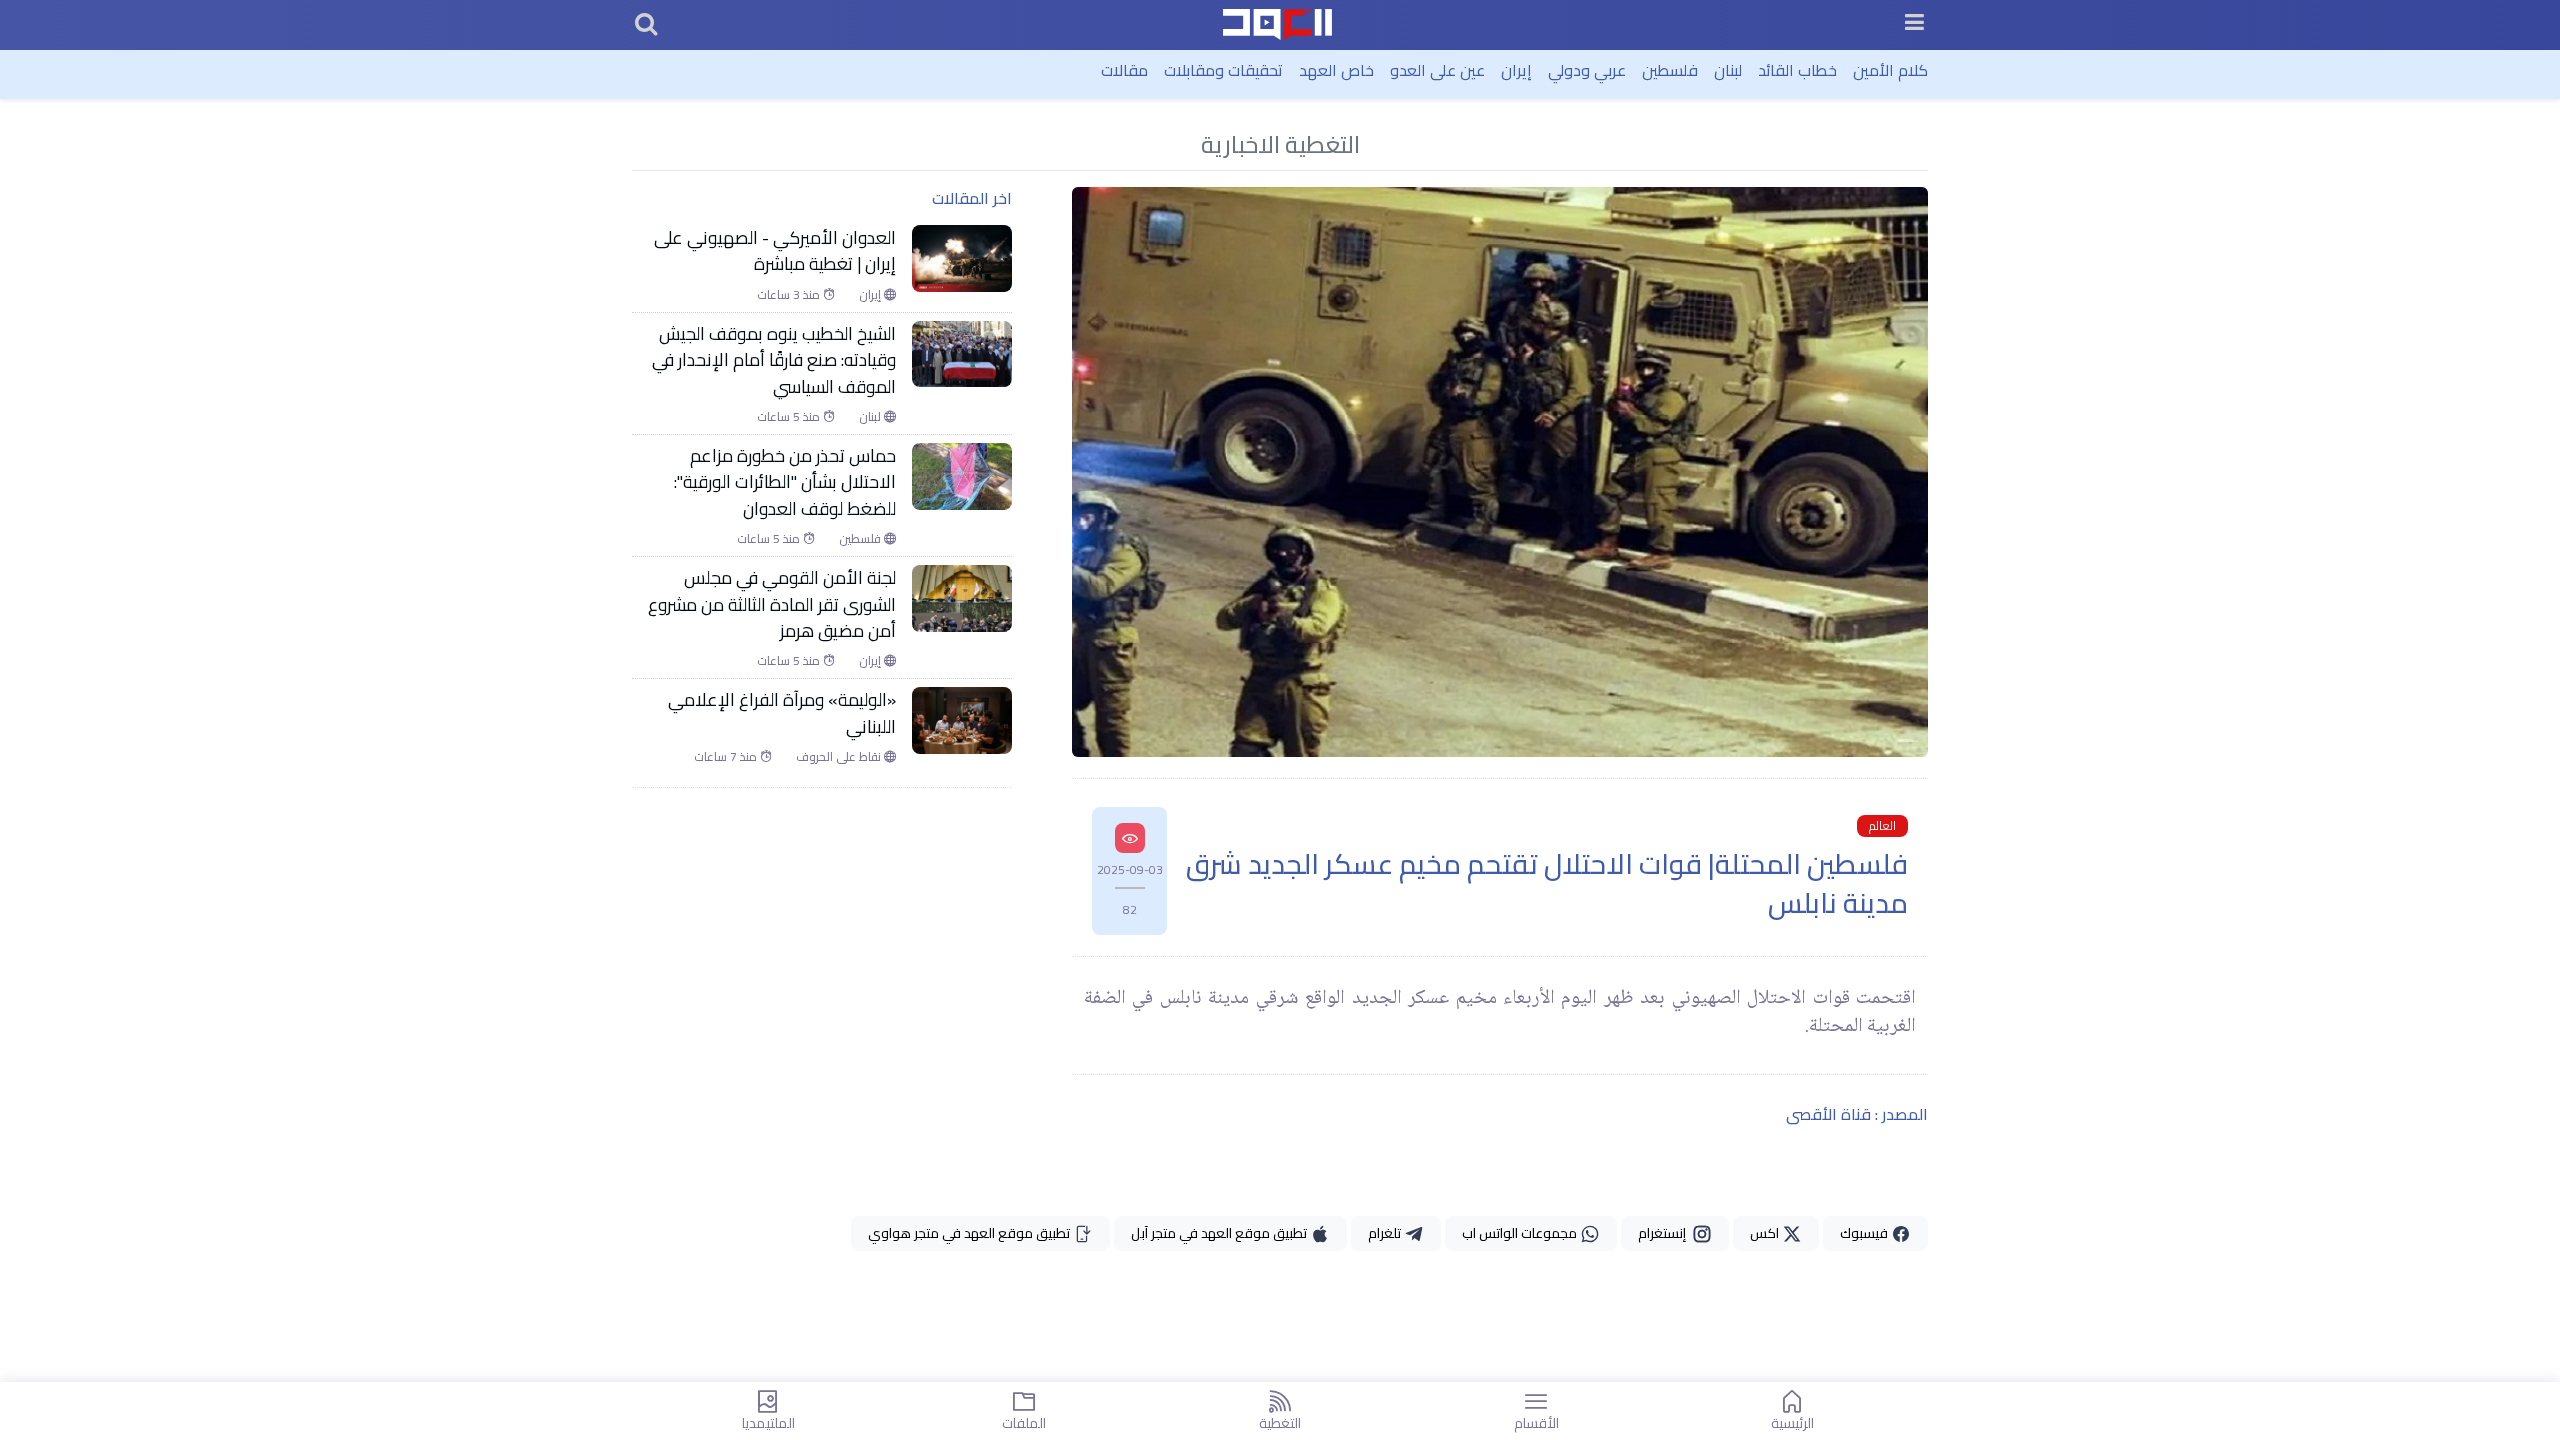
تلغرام (1386, 1233)
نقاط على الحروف (840, 757)
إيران (1516, 70)
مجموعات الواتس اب (1521, 1233)
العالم (1882, 826)
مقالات (1124, 70)
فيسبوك (1865, 1233)
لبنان (1728, 70)
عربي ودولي (1587, 70)
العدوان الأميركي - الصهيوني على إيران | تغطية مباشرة (775, 251)
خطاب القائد (1797, 70)
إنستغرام (1665, 1233)
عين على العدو (1437, 70)
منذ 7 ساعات (727, 757)
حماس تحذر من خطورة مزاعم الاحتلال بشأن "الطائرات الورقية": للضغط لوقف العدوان (785, 482)
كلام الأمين (1890, 70)
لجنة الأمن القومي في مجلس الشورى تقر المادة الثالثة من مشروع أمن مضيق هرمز (772, 604)
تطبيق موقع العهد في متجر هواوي (970, 1233)
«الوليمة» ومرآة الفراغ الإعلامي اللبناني (782, 713)
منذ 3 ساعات (790, 295)
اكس (1766, 1233)
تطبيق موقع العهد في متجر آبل (1220, 1233)
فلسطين (1670, 70)
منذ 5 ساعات (790, 417)
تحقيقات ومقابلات (1223, 70)
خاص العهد (1336, 70)
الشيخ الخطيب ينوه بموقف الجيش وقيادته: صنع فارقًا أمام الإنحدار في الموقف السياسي (774, 360)
